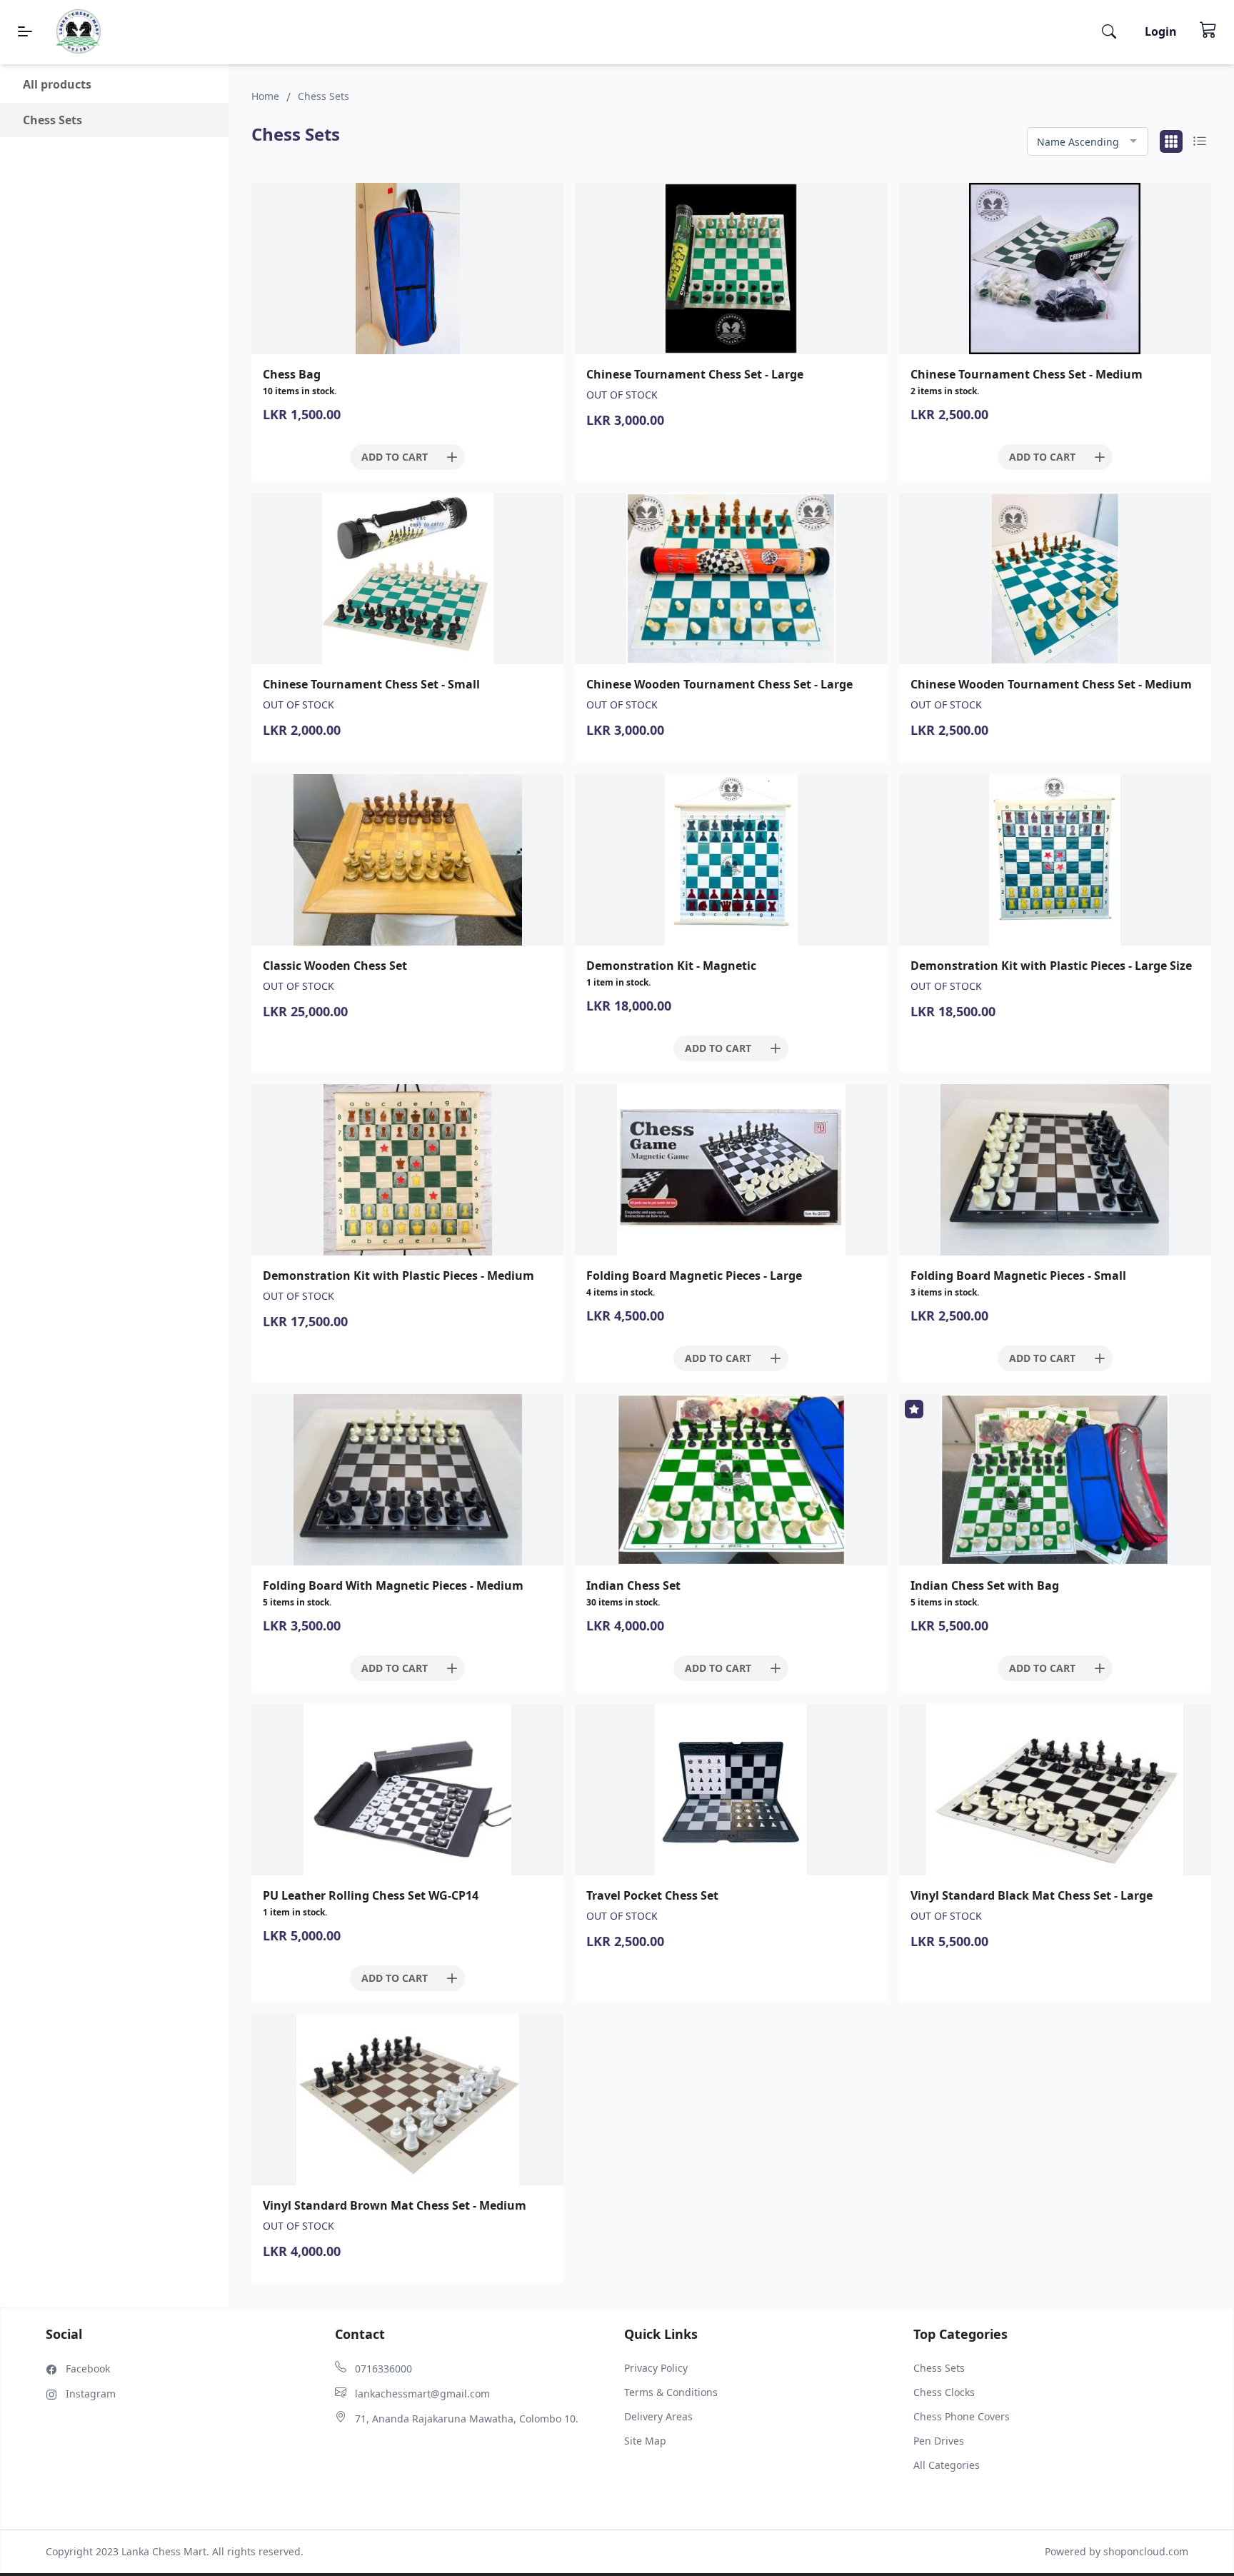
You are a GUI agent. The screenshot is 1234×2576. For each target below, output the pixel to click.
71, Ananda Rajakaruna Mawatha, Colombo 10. (467, 2419)
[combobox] (1088, 142)
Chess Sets (939, 2368)
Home (265, 96)
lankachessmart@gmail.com (422, 2394)
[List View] (1200, 141)
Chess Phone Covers (962, 2416)
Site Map (645, 2441)
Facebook (88, 2369)
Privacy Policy (656, 2368)
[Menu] (25, 31)
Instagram (91, 2394)
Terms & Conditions (671, 2392)
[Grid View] (1171, 141)
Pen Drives (939, 2441)
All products (57, 84)
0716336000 (383, 2369)
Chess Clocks (944, 2392)
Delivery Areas (658, 2416)
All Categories (947, 2465)
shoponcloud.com (1146, 2551)
